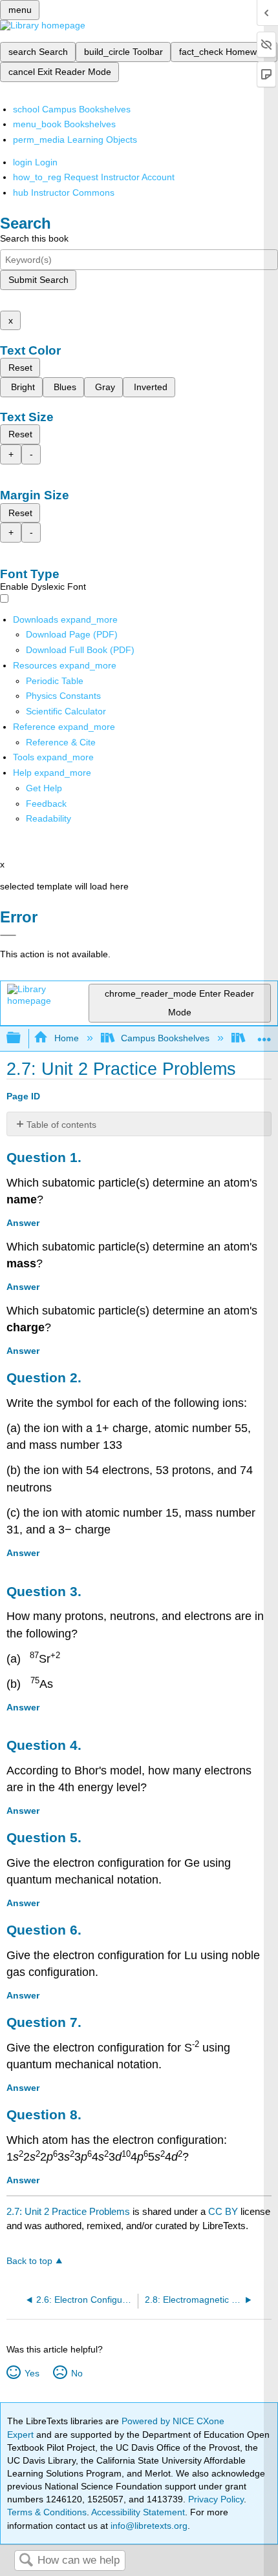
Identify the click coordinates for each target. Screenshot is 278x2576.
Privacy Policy (216, 2499)
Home (66, 1038)
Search (26, 2561)
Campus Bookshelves (165, 1038)
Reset (20, 368)
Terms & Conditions (47, 2512)
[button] (46, 804)
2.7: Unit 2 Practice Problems (68, 2211)
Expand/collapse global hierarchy (22, 1038)
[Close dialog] (8, 935)
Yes (32, 2373)
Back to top (29, 2261)
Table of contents (61, 1125)
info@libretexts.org (148, 2526)
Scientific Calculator (66, 711)
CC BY (224, 2211)
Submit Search (38, 280)
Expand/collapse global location (264, 1034)
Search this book (34, 238)
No (77, 2373)
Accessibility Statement (138, 2512)
